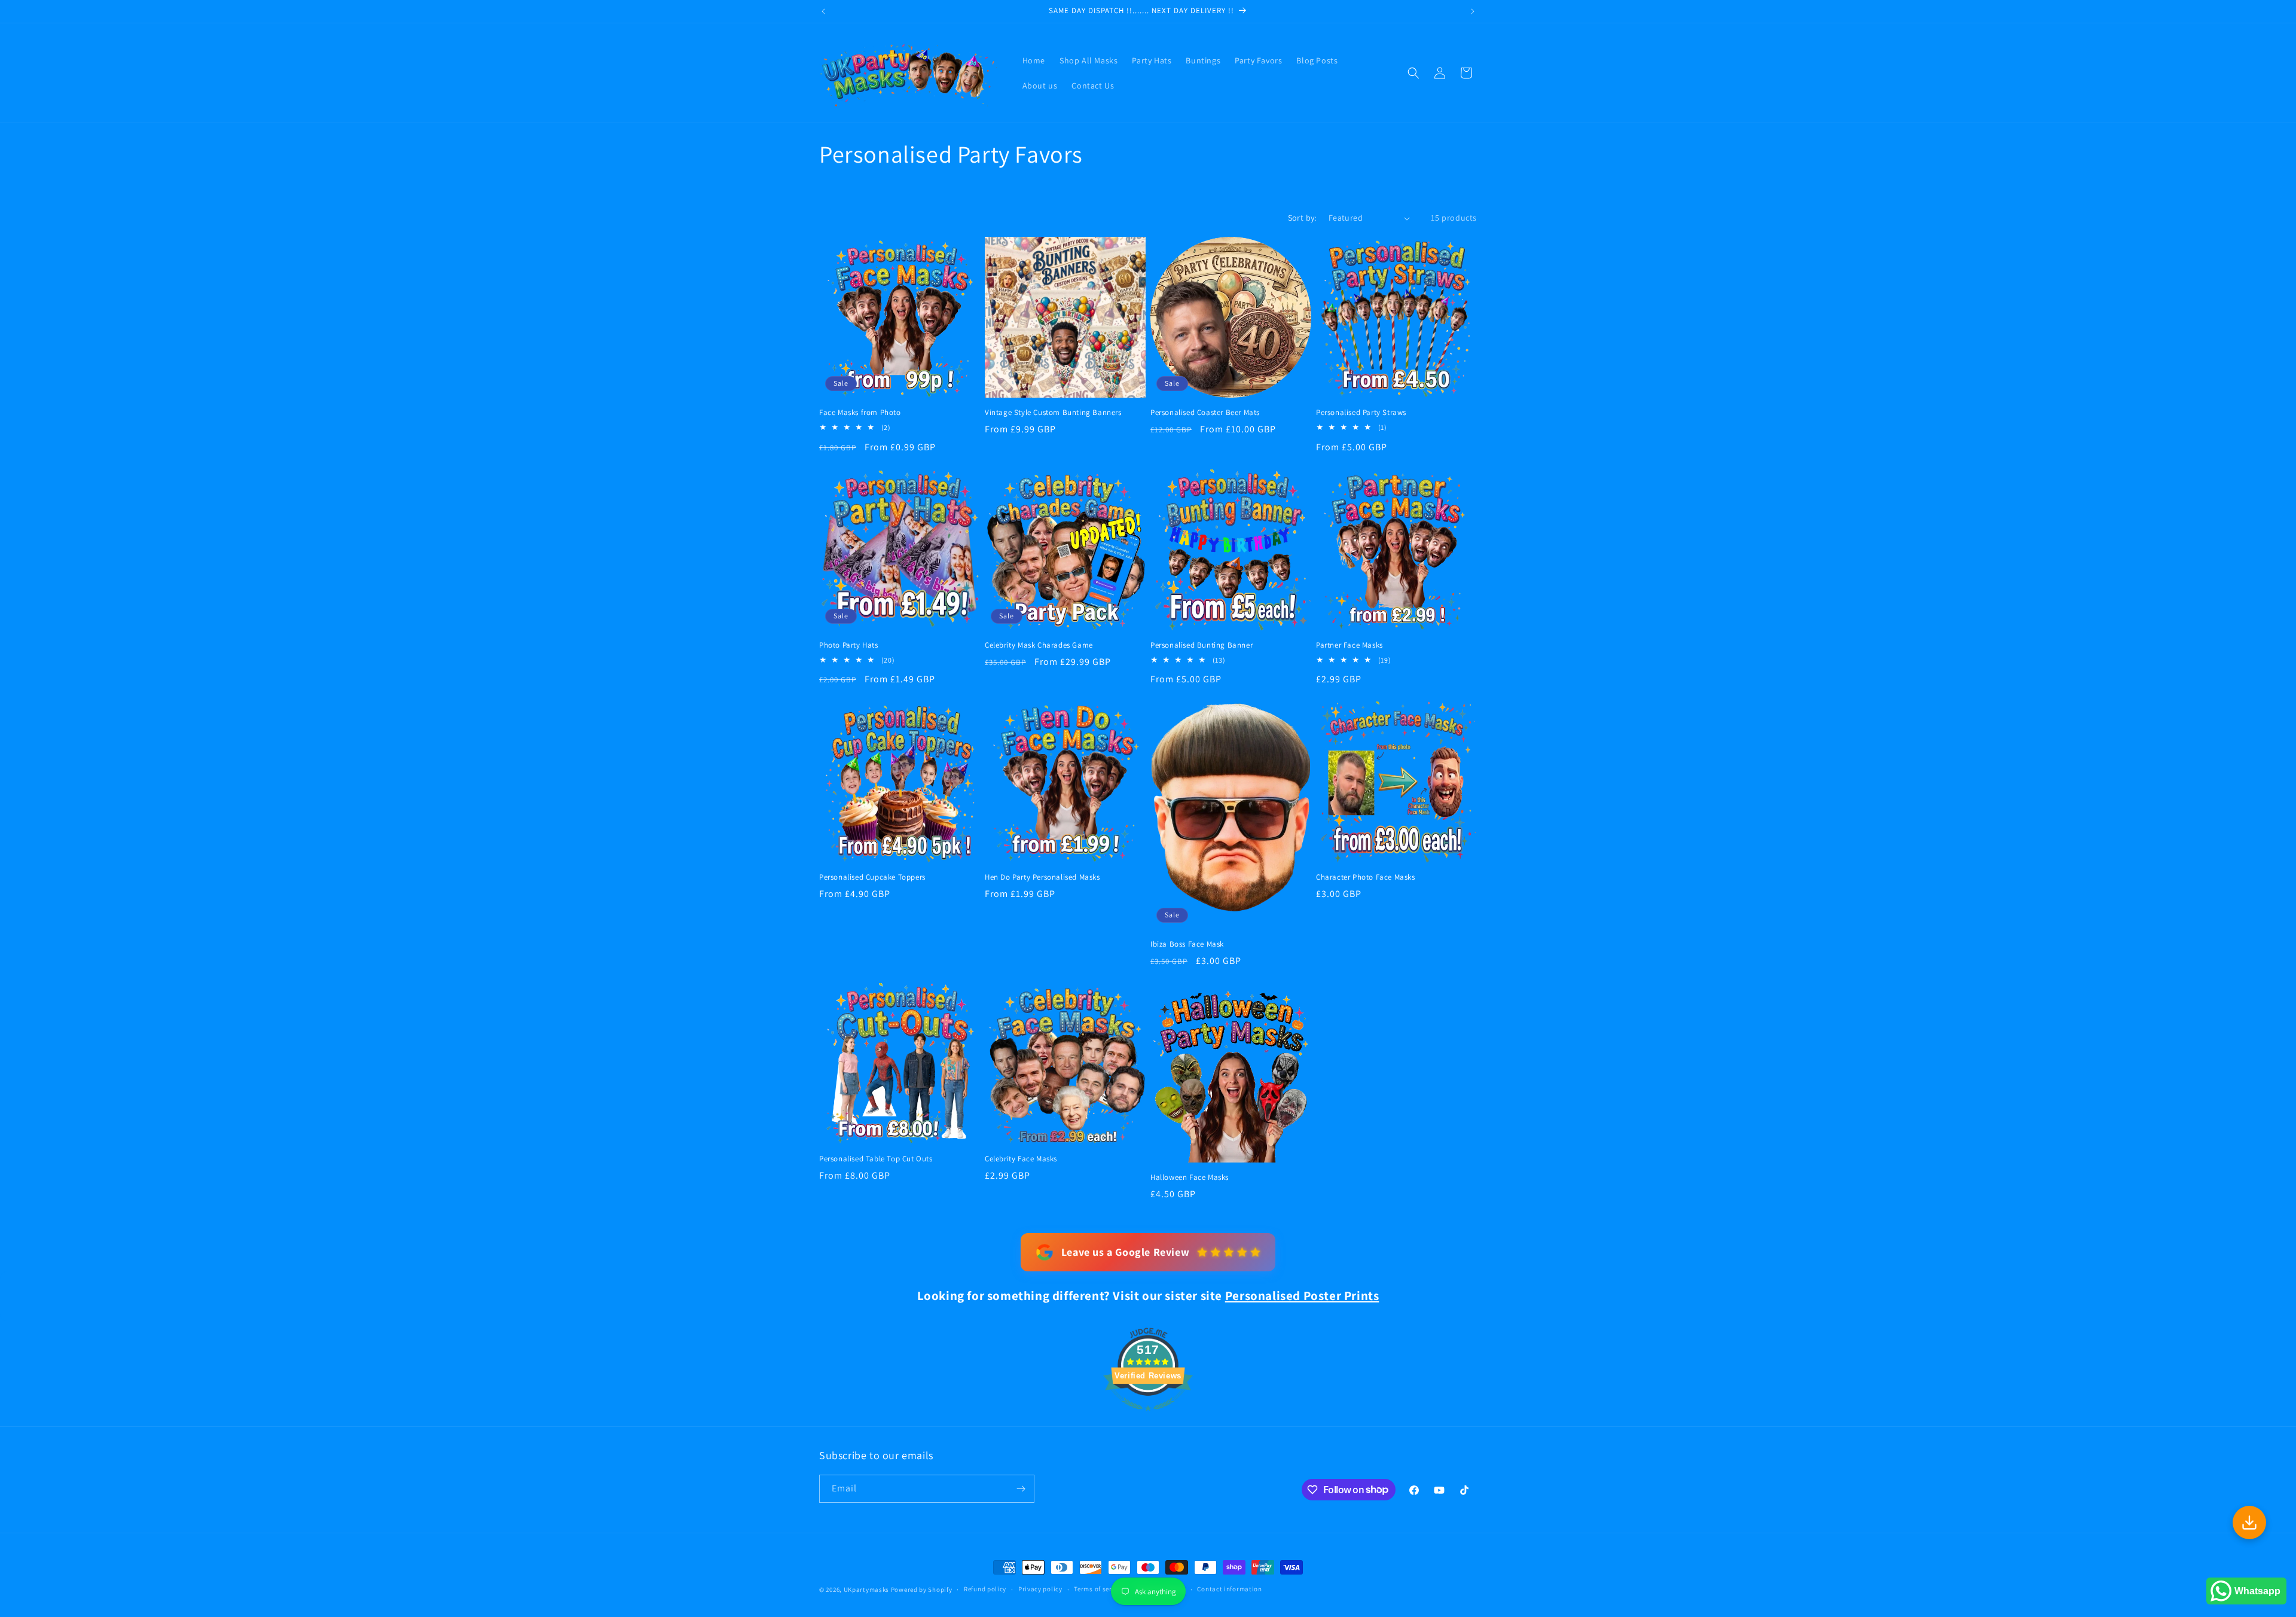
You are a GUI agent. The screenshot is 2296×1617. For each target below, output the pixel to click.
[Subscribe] (1021, 1489)
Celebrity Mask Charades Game (1039, 645)
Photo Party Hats (849, 645)
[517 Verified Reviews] (1148, 1417)
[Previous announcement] (823, 11)
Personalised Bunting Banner (1202, 645)
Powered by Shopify (922, 1589)
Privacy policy (1040, 1589)
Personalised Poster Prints (1302, 1296)
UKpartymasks (866, 1589)
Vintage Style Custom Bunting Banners (1053, 413)
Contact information (1229, 1589)
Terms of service (1099, 1589)
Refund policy (985, 1589)
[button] (1413, 73)
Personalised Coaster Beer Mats (1205, 413)
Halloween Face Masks (1190, 1177)
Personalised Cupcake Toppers (872, 877)
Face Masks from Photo (860, 413)
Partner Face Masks (1349, 645)
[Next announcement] (1473, 11)
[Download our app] (2249, 1523)
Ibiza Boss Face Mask (1187, 944)
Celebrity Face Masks (1021, 1159)
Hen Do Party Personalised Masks (1042, 877)
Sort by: (1302, 218)
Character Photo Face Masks (1366, 877)
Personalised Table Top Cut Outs (876, 1159)
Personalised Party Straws (1361, 413)
